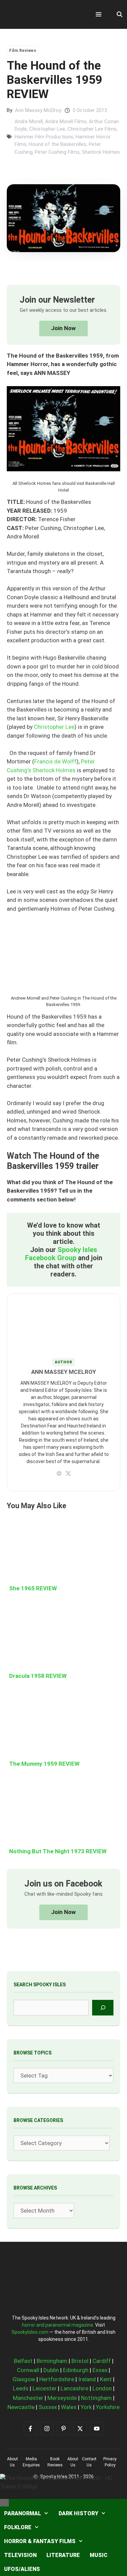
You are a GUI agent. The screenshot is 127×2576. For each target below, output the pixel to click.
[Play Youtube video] (63, 1288)
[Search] (103, 2007)
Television (20, 2555)
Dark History (78, 2513)
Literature (63, 2555)
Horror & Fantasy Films (40, 2541)
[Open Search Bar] (119, 15)
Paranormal (23, 2513)
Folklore (18, 2527)
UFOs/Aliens (22, 2569)
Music (99, 2555)
